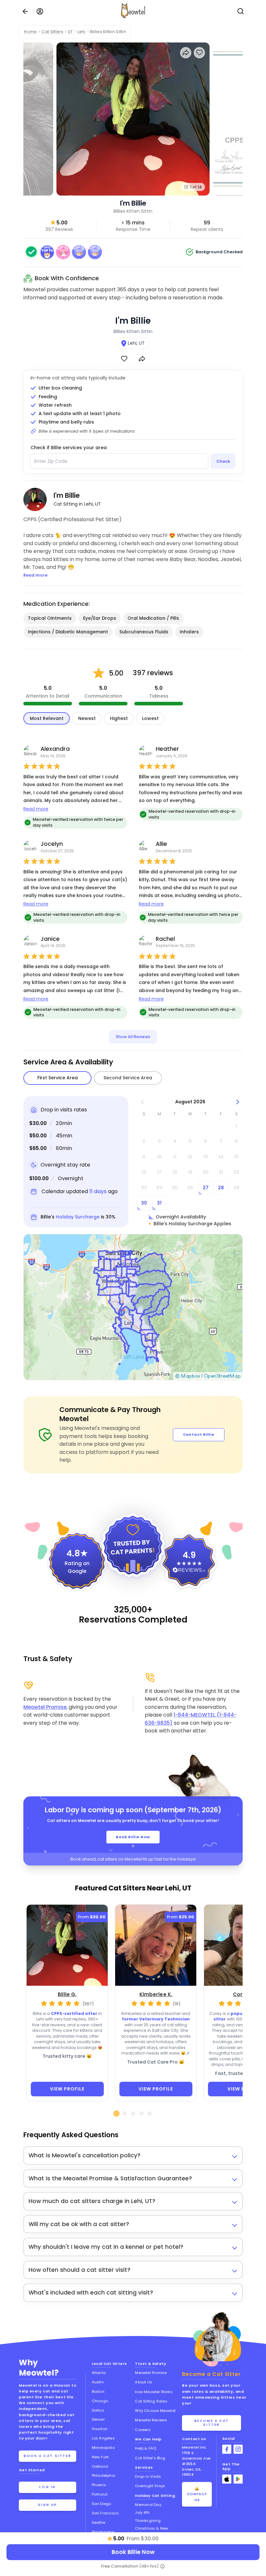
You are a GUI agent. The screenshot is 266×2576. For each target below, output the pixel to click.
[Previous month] (143, 1102)
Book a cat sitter (48, 2456)
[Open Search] (241, 11)
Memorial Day (148, 2505)
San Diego (102, 2504)
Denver (98, 2419)
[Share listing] (186, 53)
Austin (98, 2382)
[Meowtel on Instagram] (238, 2449)
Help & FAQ (145, 2448)
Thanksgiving (148, 2521)
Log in (48, 2487)
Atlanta (99, 2373)
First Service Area (58, 1078)
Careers (143, 2430)
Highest (119, 718)
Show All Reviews (133, 1037)
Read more (36, 809)
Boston (98, 2391)
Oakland (100, 2466)
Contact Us (194, 2439)
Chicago (100, 2401)
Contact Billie (199, 1434)
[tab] (116, 2114)
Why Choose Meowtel (155, 2411)
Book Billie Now (133, 1837)
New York (100, 2457)
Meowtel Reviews (151, 2420)
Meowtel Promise (45, 1707)
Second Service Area (128, 1078)
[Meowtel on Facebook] (227, 2449)
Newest (87, 718)
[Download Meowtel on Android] (238, 2479)
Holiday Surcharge (78, 1217)
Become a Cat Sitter (212, 2423)
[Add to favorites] (199, 53)
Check (223, 461)
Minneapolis (103, 2448)
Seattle (98, 2522)
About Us (144, 2382)
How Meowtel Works (154, 2392)
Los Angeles (103, 2438)
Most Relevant (47, 718)
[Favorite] (124, 359)
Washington (103, 2532)
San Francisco (105, 2513)
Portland (100, 2494)
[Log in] (40, 11)
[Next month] (238, 1102)
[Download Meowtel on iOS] (227, 2479)
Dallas (98, 2410)
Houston (100, 2429)
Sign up (48, 2505)
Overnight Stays (150, 2486)
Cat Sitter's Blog (150, 2458)
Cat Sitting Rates (151, 2401)
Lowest (150, 718)
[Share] (142, 359)
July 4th (142, 2512)
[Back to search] (25, 11)
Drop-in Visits (148, 2476)
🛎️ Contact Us (197, 2494)
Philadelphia (103, 2475)
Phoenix (99, 2485)
